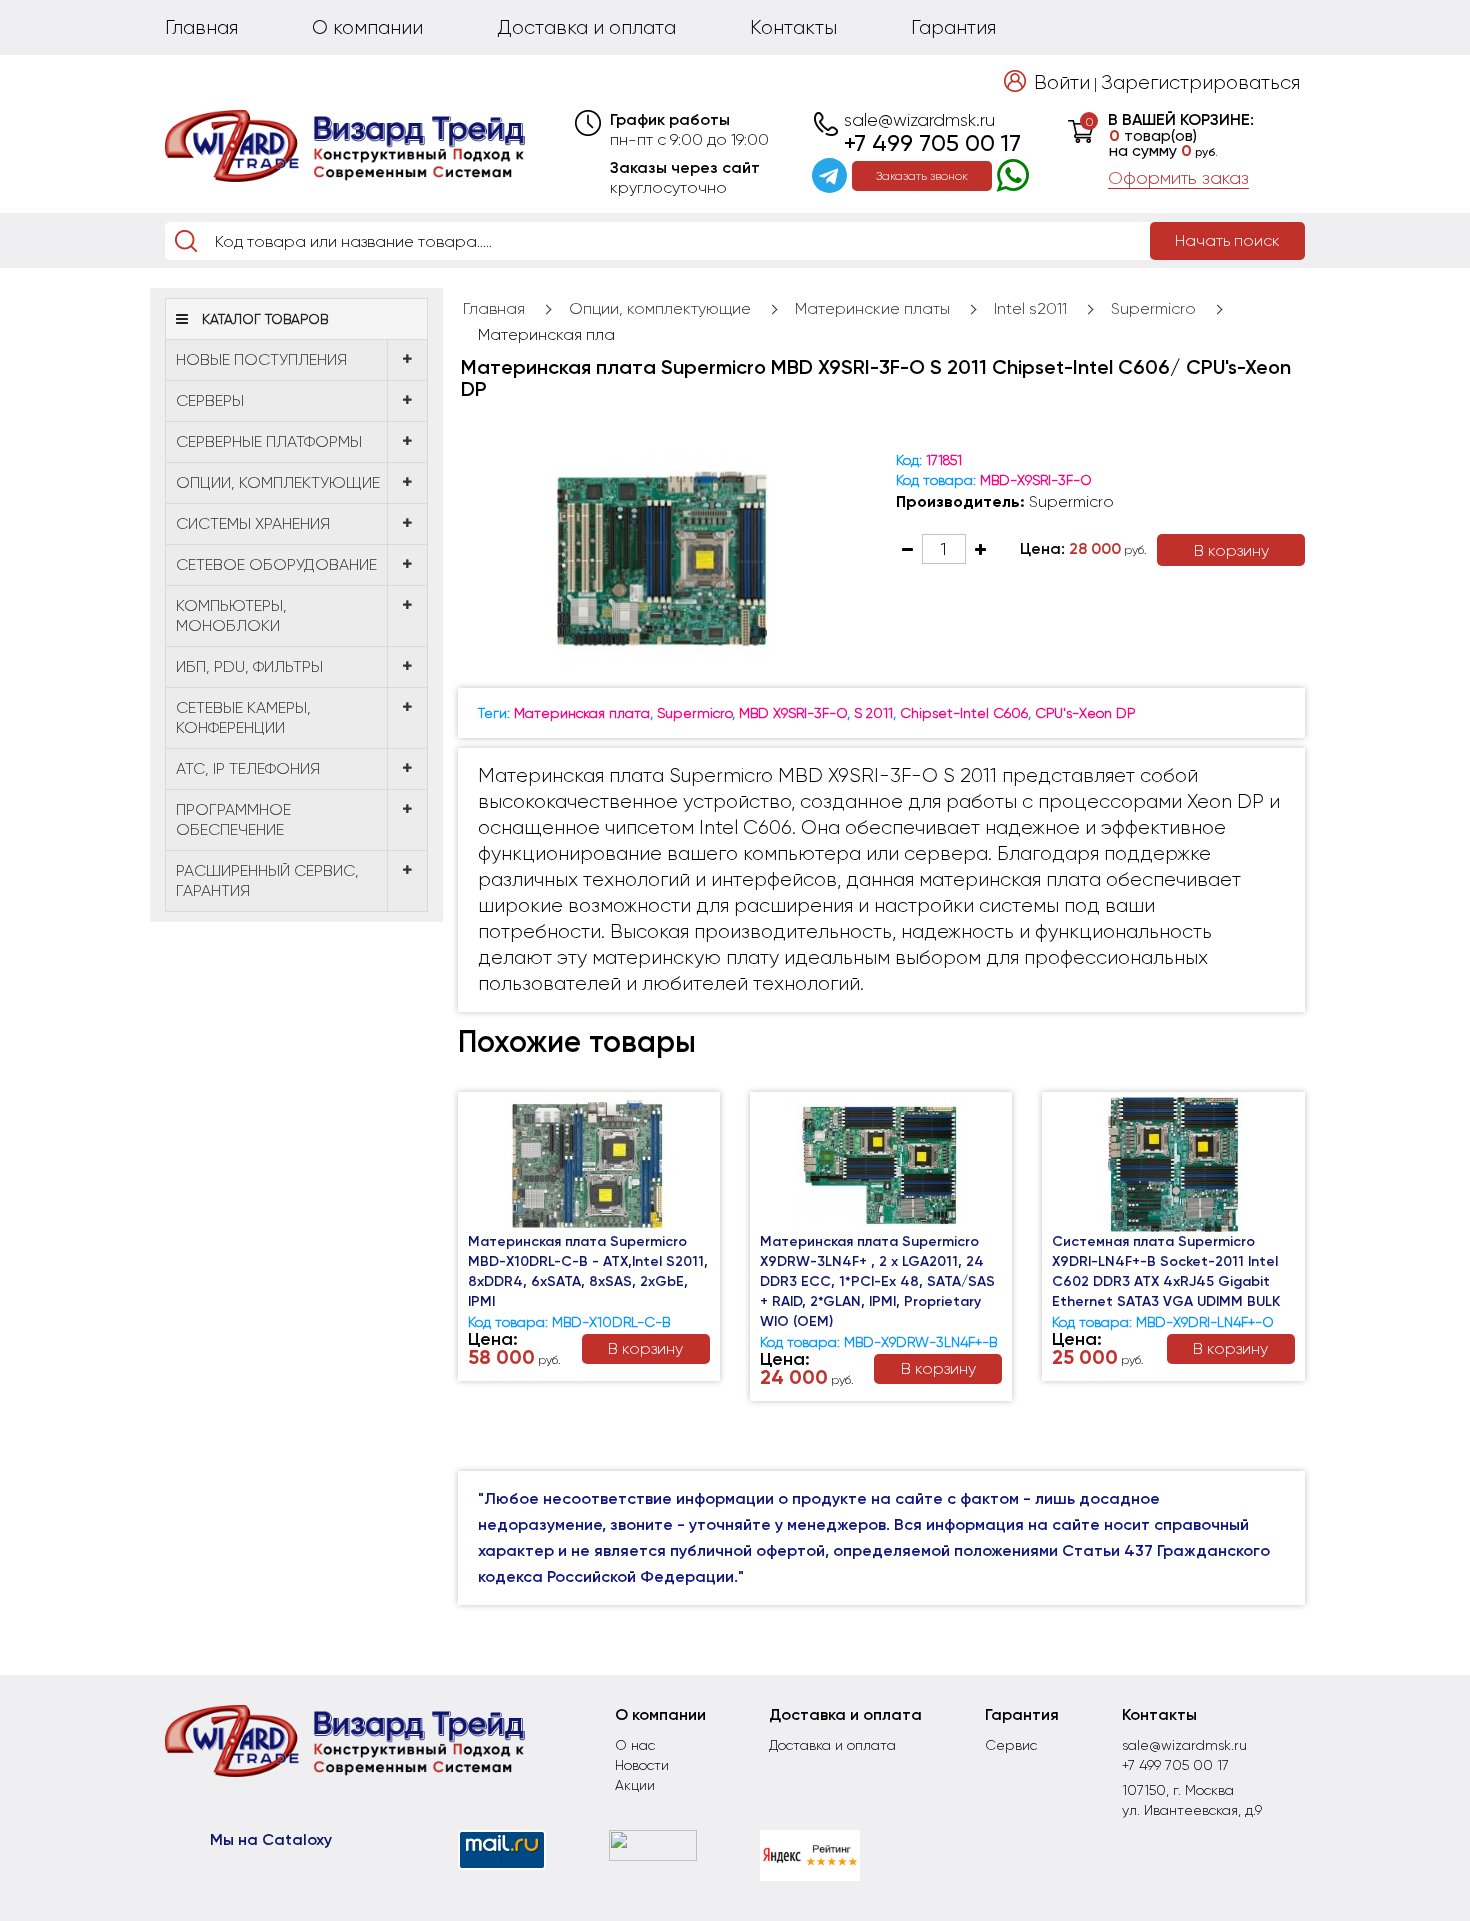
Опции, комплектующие (278, 482)
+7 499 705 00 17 (932, 143)
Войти (1062, 82)
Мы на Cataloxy (271, 1839)
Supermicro (1153, 308)
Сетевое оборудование (276, 564)
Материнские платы (872, 308)
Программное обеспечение (233, 819)
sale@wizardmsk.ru (919, 120)
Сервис (1011, 1745)
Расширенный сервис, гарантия (267, 880)
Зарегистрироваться (1200, 82)
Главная (201, 27)
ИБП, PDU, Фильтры (249, 666)
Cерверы (210, 400)
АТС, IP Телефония (248, 768)
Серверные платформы (269, 441)
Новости (642, 1765)
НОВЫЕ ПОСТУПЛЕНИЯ (261, 359)
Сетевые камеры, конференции (243, 717)
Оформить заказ (1178, 178)
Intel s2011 (1030, 308)
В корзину (1231, 550)
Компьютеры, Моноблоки (231, 615)
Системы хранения (253, 523)
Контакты (793, 27)
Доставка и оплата (586, 27)
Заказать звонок (922, 176)
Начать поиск (1227, 240)
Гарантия (953, 27)
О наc (635, 1745)
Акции (635, 1785)
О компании (367, 27)
